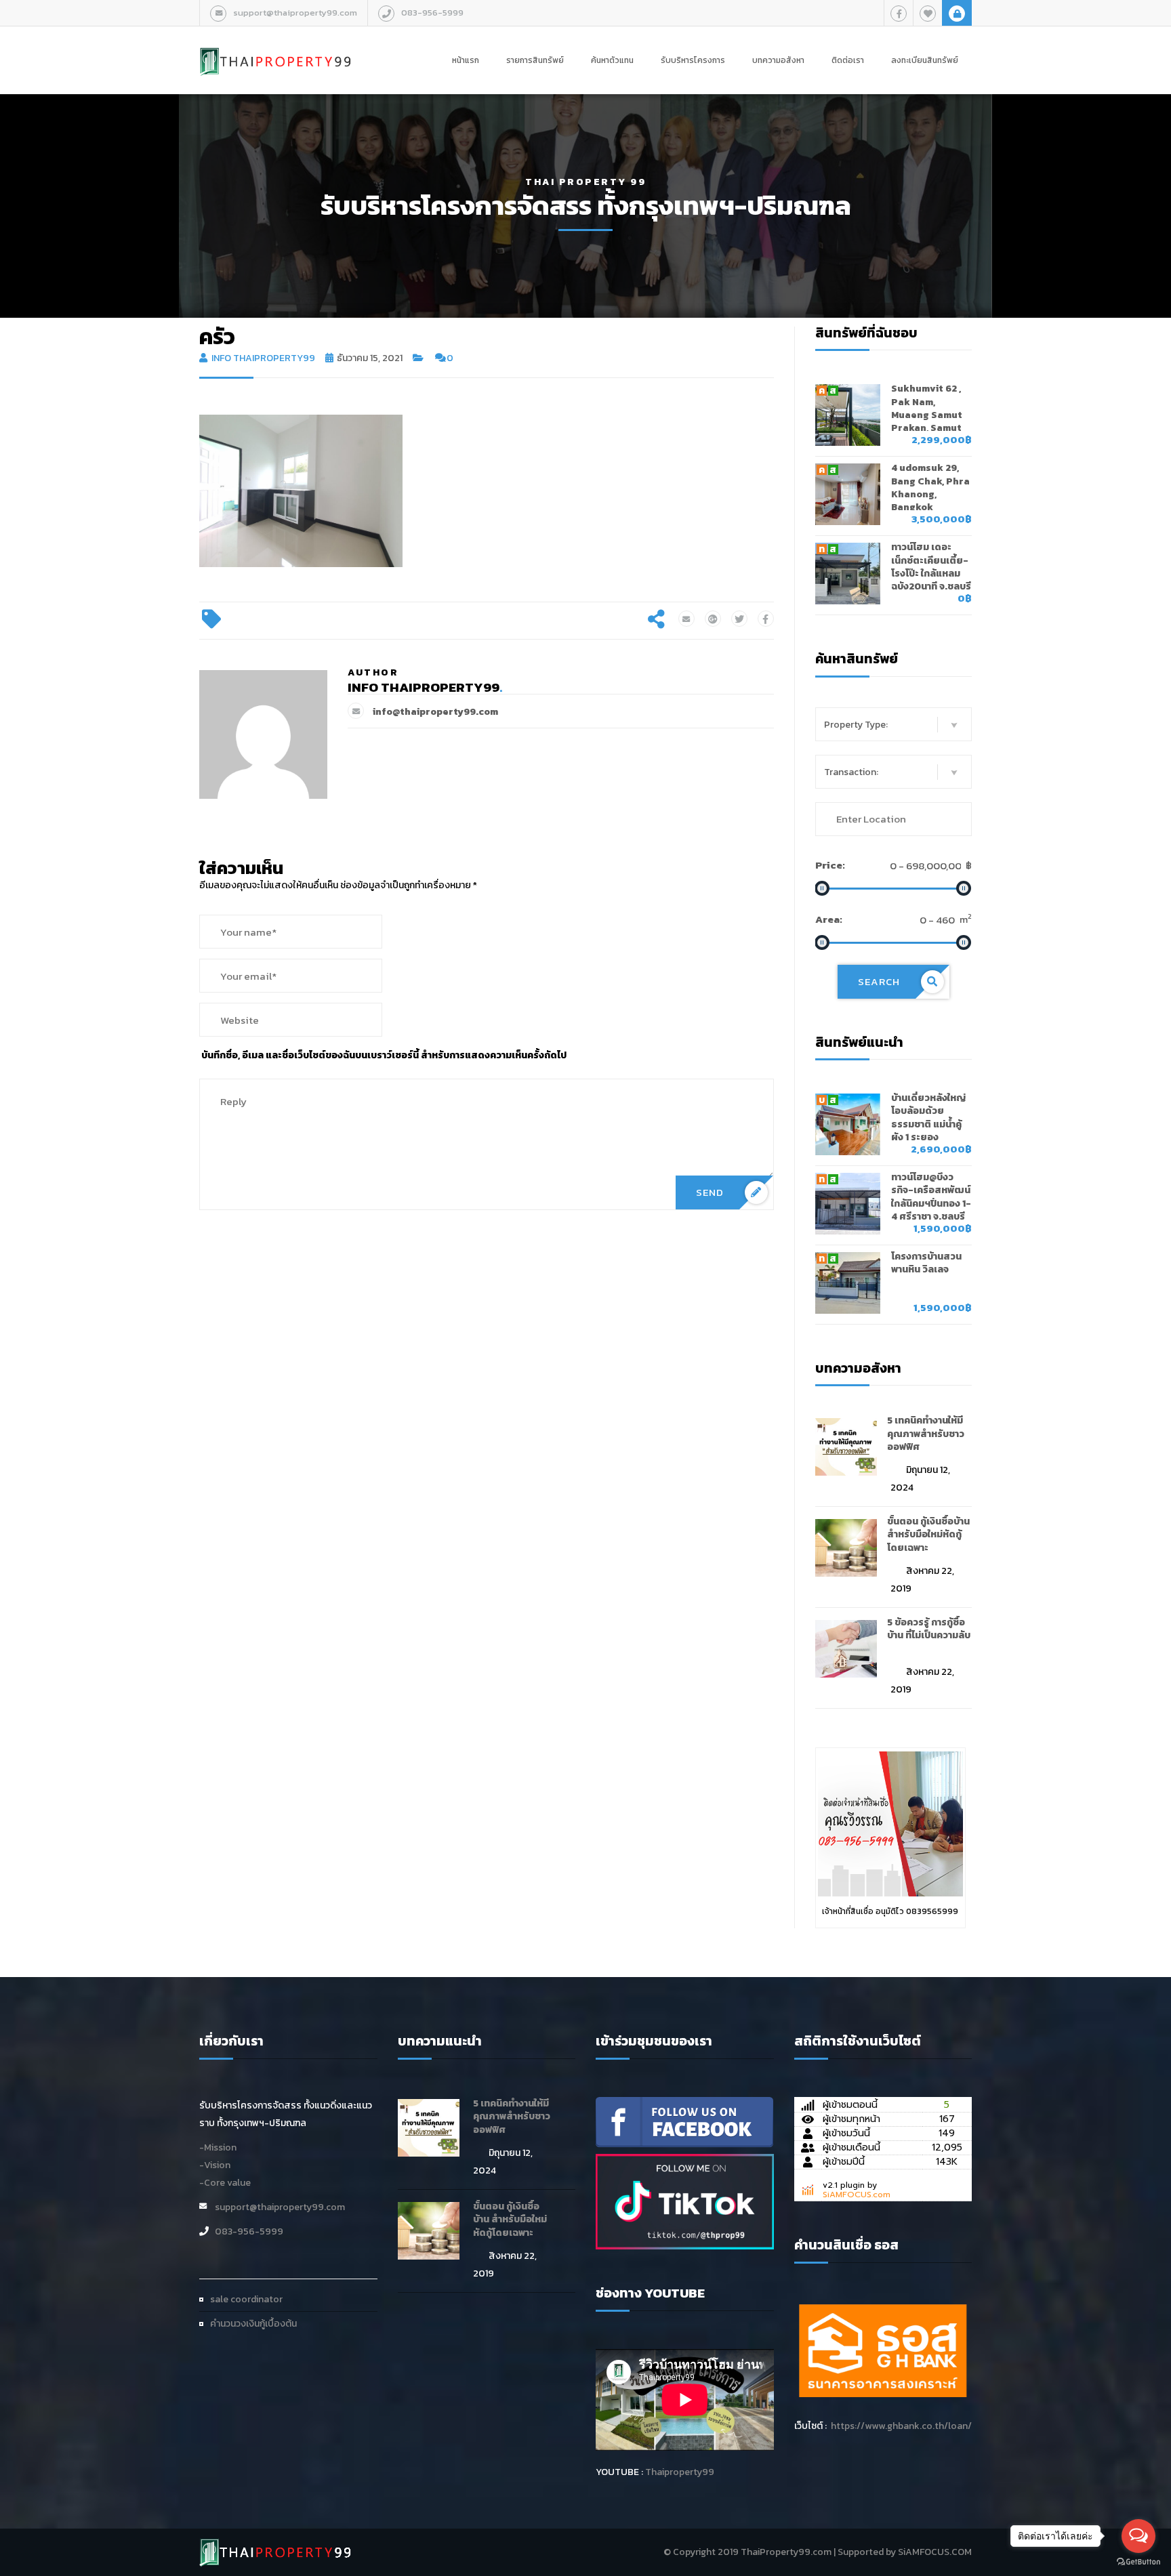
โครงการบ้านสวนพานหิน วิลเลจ (926, 1263)
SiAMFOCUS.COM (935, 2552)
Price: (830, 865)
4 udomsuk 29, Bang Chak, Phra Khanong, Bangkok (930, 487)
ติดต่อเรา (848, 60)
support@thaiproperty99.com (295, 13)
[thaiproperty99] (684, 2121)
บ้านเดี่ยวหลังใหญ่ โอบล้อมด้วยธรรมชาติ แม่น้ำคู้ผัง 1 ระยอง (928, 1118)
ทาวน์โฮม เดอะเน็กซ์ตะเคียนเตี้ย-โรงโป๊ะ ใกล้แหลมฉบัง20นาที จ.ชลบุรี (931, 567)
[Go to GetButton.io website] (1138, 2562)
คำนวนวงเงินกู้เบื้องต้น (253, 2324)
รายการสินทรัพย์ (535, 60)
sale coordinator (246, 2299)
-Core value (225, 2183)
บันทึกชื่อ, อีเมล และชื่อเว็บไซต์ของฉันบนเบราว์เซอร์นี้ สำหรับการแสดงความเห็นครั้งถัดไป (384, 1055)
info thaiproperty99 (263, 358)
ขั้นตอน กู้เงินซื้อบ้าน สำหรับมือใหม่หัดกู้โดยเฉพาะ (928, 1535)
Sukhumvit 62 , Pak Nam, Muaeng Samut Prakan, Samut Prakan (927, 415)
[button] (894, 724)
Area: (829, 919)
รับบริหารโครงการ (693, 60)
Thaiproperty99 (680, 2472)
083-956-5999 (432, 13)
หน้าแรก (466, 60)
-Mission (218, 2147)
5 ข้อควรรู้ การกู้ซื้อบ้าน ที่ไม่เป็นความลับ (929, 1629)
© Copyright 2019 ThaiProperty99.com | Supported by (780, 2552)
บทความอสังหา (778, 60)
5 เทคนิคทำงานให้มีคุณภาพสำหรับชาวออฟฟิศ (926, 1434)
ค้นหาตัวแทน (612, 60)
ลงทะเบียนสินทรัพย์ (925, 60)
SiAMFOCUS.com (857, 2195)
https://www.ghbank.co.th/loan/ (901, 2426)
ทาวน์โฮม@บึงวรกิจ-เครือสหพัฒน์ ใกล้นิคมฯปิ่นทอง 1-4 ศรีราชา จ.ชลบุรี (931, 1197)
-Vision (215, 2165)
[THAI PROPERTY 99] (276, 47)
